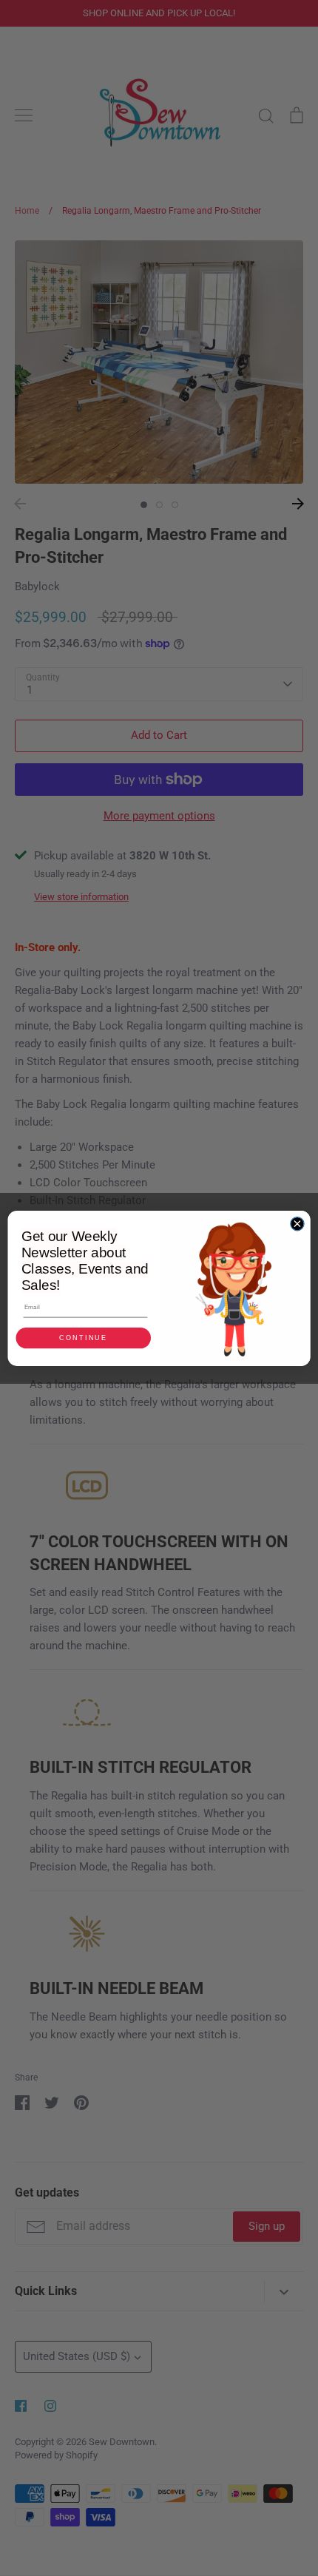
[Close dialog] (297, 1223)
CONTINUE (84, 1338)
